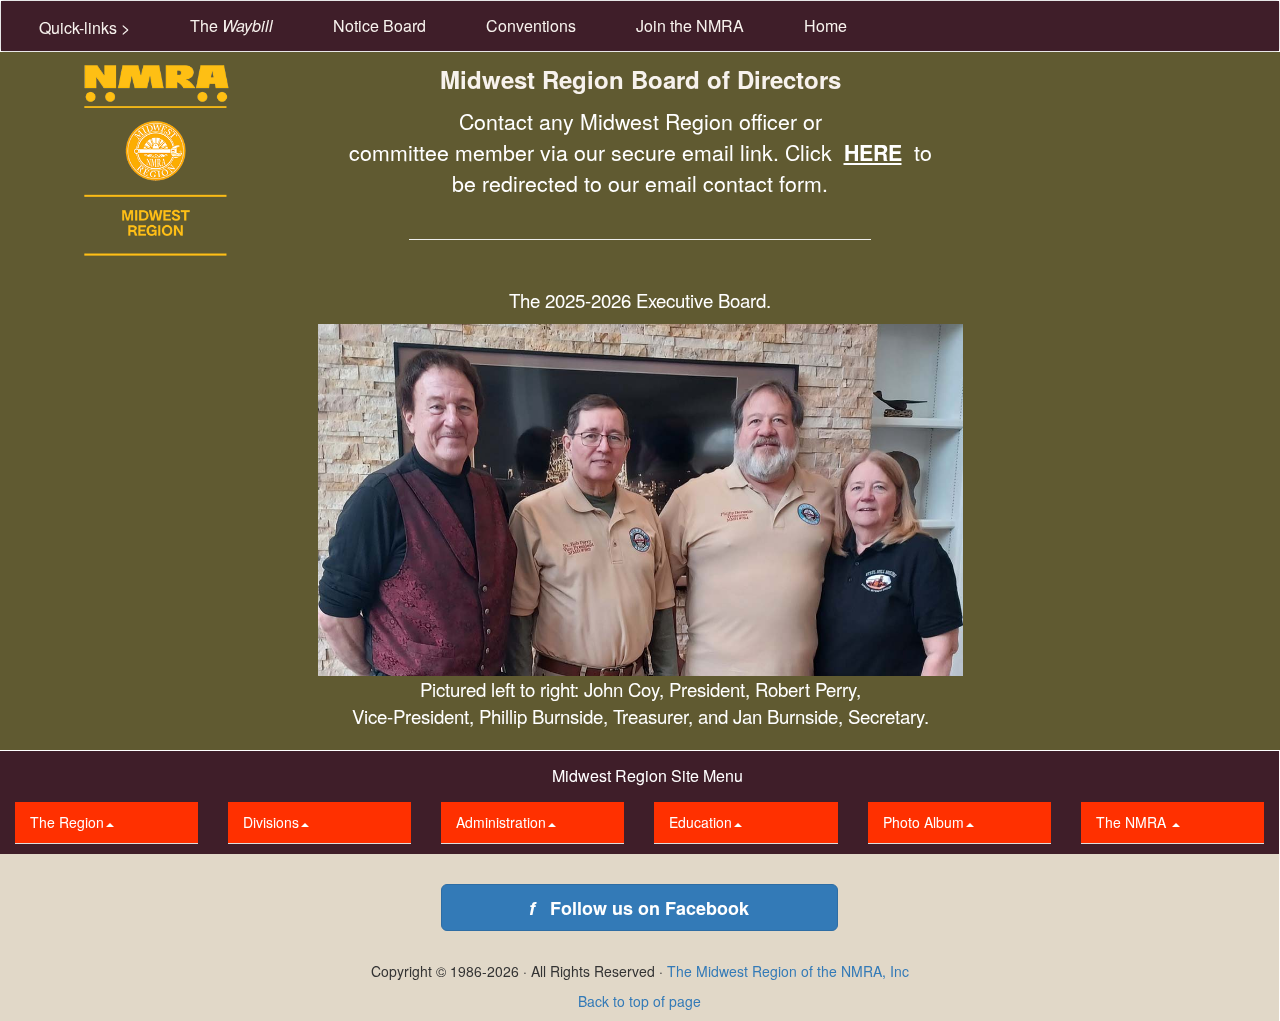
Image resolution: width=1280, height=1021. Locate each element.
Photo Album (923, 822)
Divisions (271, 822)
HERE (873, 152)
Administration (501, 822)
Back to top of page (639, 1001)
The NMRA (1133, 822)
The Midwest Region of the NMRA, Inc (788, 971)
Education (700, 822)
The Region (67, 822)
